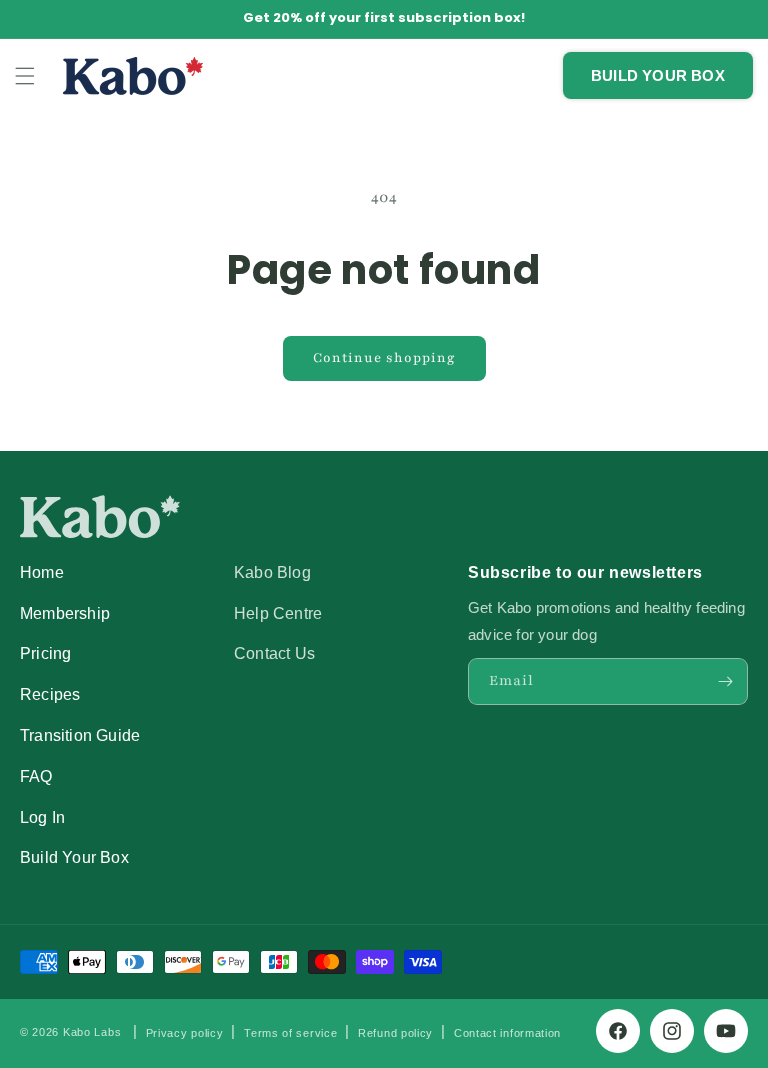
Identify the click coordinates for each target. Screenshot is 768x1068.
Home (42, 572)
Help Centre (278, 613)
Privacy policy (185, 1033)
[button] (25, 76)
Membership (65, 613)
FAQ (36, 776)
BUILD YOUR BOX (658, 75)
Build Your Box (74, 857)
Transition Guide (80, 735)
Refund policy (395, 1033)
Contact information (507, 1033)
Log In (42, 817)
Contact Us (274, 653)
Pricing (45, 653)
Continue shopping (384, 358)
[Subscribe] (725, 681)
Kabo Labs (92, 1032)
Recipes (50, 694)
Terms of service (290, 1033)
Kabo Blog (272, 572)
